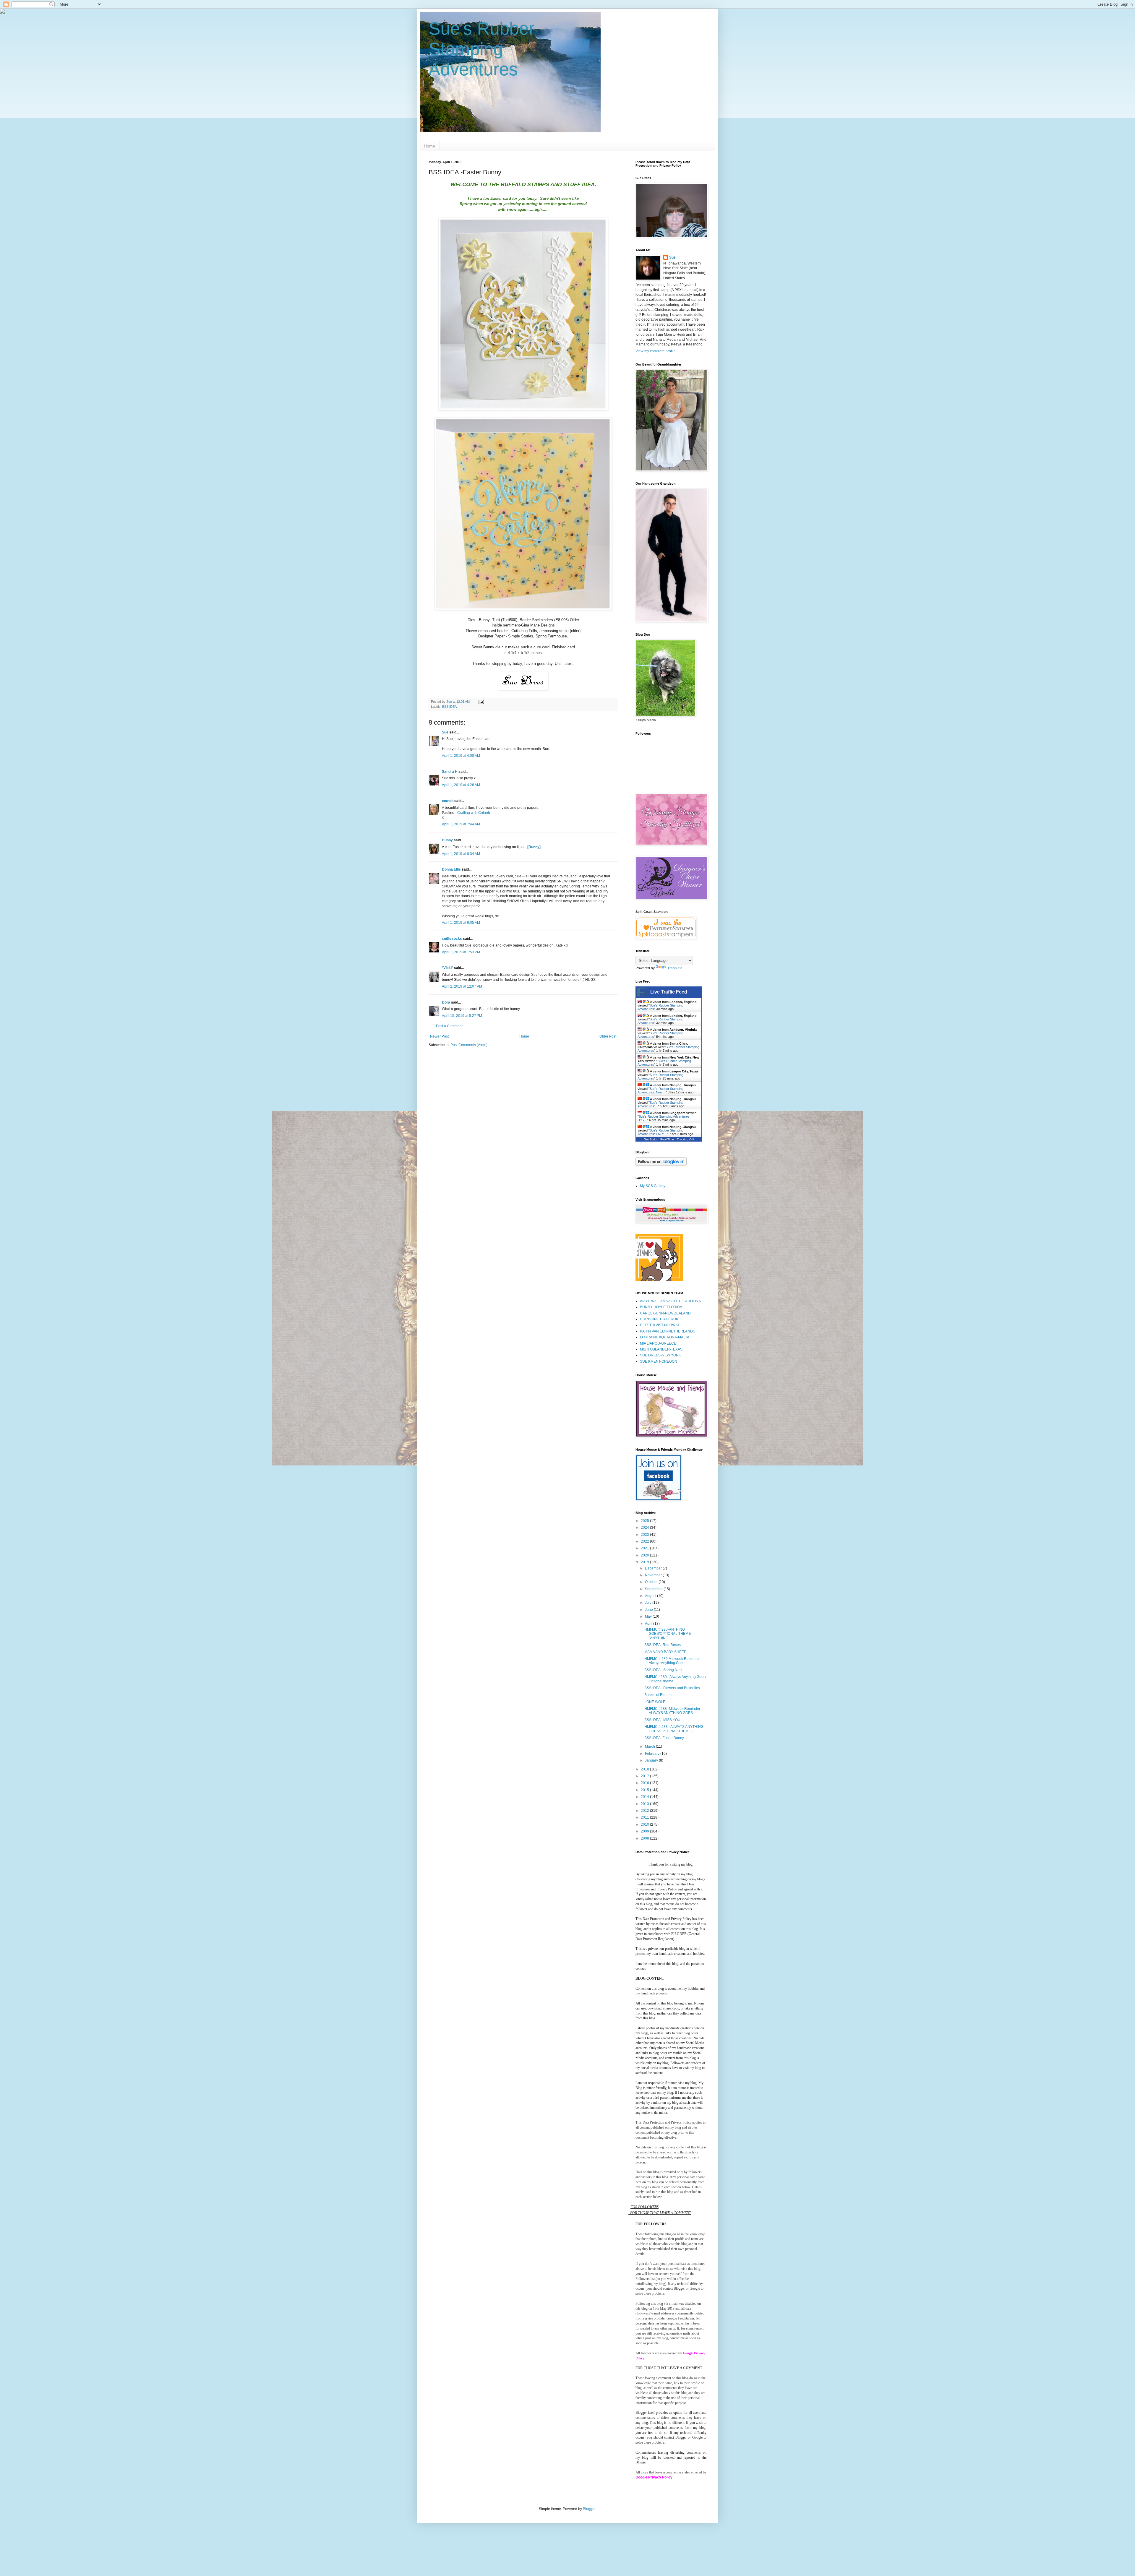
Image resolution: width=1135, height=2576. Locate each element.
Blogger (589, 2509)
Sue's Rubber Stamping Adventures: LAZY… (660, 1132)
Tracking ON (685, 1139)
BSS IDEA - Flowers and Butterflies (672, 1688)
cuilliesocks (452, 939)
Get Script (651, 1139)
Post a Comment (449, 1026)
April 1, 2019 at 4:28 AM (461, 785)
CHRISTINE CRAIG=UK (659, 1319)
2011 (645, 1817)
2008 (645, 1838)
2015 (645, 1790)
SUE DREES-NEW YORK (660, 1355)
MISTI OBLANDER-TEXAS (661, 1349)
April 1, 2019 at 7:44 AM (461, 824)
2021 (645, 1548)
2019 (645, 1562)
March (650, 1746)
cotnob (448, 801)
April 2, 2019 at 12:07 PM (462, 986)
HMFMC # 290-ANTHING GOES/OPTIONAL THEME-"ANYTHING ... (668, 1634)
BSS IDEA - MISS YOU (662, 1720)
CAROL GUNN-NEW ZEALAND (665, 1313)
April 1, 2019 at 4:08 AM (461, 756)
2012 (645, 1811)
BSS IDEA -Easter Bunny (664, 1738)
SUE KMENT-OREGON (659, 1361)
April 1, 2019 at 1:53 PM (461, 952)
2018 (645, 1769)
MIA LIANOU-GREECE (658, 1343)
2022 (645, 1541)
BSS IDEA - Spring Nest (663, 1670)
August (651, 1596)
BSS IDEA (449, 707)
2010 (645, 1825)
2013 (645, 1804)
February (653, 1754)
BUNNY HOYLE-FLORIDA (661, 1307)
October (652, 1582)
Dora (446, 1002)
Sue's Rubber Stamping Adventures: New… (660, 1090)
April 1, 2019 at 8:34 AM (461, 854)
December (654, 1568)
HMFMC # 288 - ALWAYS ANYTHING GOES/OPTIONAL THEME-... (674, 1729)
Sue (445, 732)
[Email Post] (481, 702)
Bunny (447, 840)
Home (429, 146)
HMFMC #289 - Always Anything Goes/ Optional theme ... (675, 1679)
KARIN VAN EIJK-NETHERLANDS (668, 1331)
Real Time (667, 1139)
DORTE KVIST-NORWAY (660, 1325)
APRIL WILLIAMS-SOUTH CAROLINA (670, 1301)
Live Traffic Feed (669, 992)
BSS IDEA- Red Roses (663, 1645)
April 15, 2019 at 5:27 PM (462, 1016)
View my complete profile (656, 351)
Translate (675, 968)
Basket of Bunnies (659, 1695)
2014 (645, 1797)
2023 (645, 1535)
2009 (645, 1831)
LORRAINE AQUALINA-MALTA (665, 1337)
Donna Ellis (451, 869)
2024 (645, 1528)
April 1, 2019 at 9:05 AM (461, 923)
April (649, 1624)
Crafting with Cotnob (474, 813)
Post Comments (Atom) (469, 1045)
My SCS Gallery (653, 1186)
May (649, 1616)
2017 (645, 1776)
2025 (645, 1521)
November (654, 1575)
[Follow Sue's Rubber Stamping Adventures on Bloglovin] (661, 1165)
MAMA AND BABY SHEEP (665, 1652)
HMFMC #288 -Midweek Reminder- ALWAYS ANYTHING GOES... (673, 1711)
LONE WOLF (655, 1702)
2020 (645, 1555)
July (649, 1603)
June (649, 1610)
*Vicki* (447, 968)
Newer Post (439, 1036)
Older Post (608, 1036)
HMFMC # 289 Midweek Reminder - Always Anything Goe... (673, 1661)
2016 (645, 1783)
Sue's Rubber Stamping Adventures (482, 49)
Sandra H (450, 772)
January (652, 1760)
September (654, 1589)
